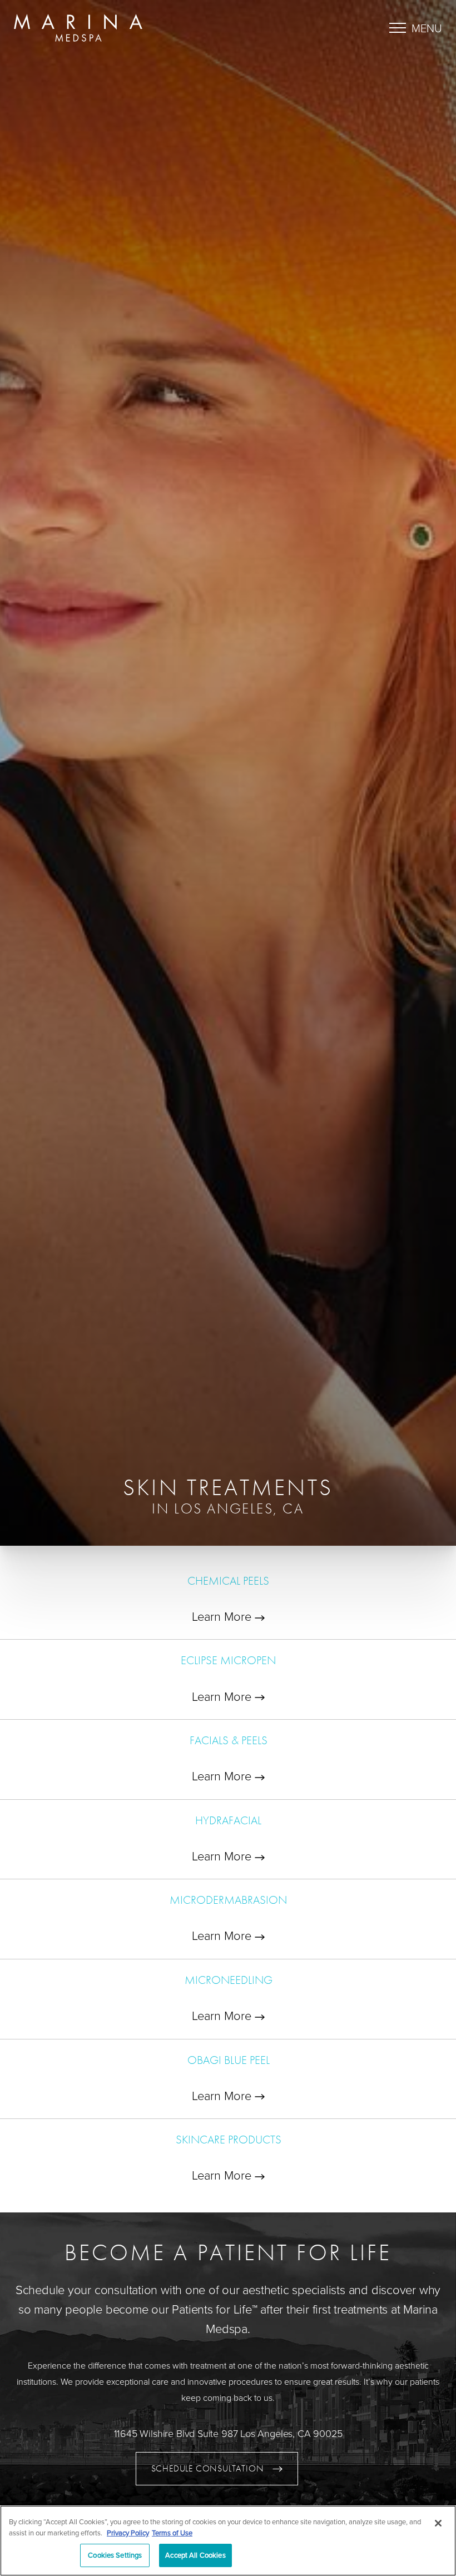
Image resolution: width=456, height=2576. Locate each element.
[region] (228, 2541)
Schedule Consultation (208, 2468)
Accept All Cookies (195, 2555)
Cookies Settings (115, 2555)
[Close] (438, 2523)
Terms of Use (172, 2533)
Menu (427, 28)
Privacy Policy (128, 2533)
